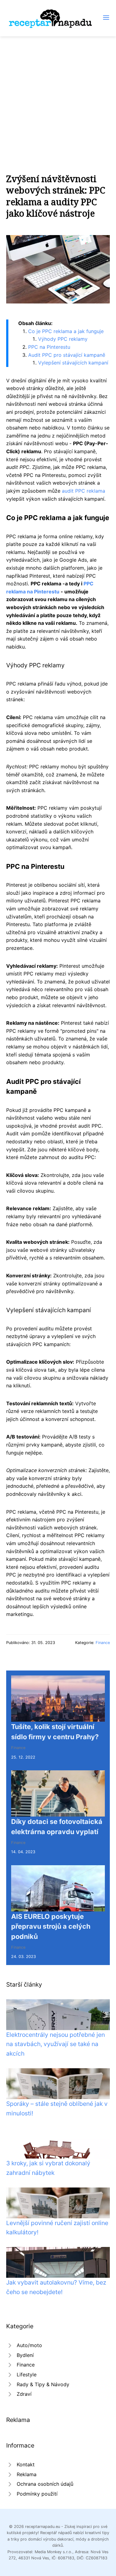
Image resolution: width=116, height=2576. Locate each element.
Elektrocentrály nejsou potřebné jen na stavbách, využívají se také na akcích (56, 2044)
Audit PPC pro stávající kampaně (67, 355)
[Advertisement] (58, 97)
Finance (103, 1643)
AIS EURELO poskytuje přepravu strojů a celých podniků (51, 1926)
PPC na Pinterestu (49, 347)
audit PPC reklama (84, 491)
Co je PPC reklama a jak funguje (66, 331)
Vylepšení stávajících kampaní (73, 363)
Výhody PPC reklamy (63, 339)
